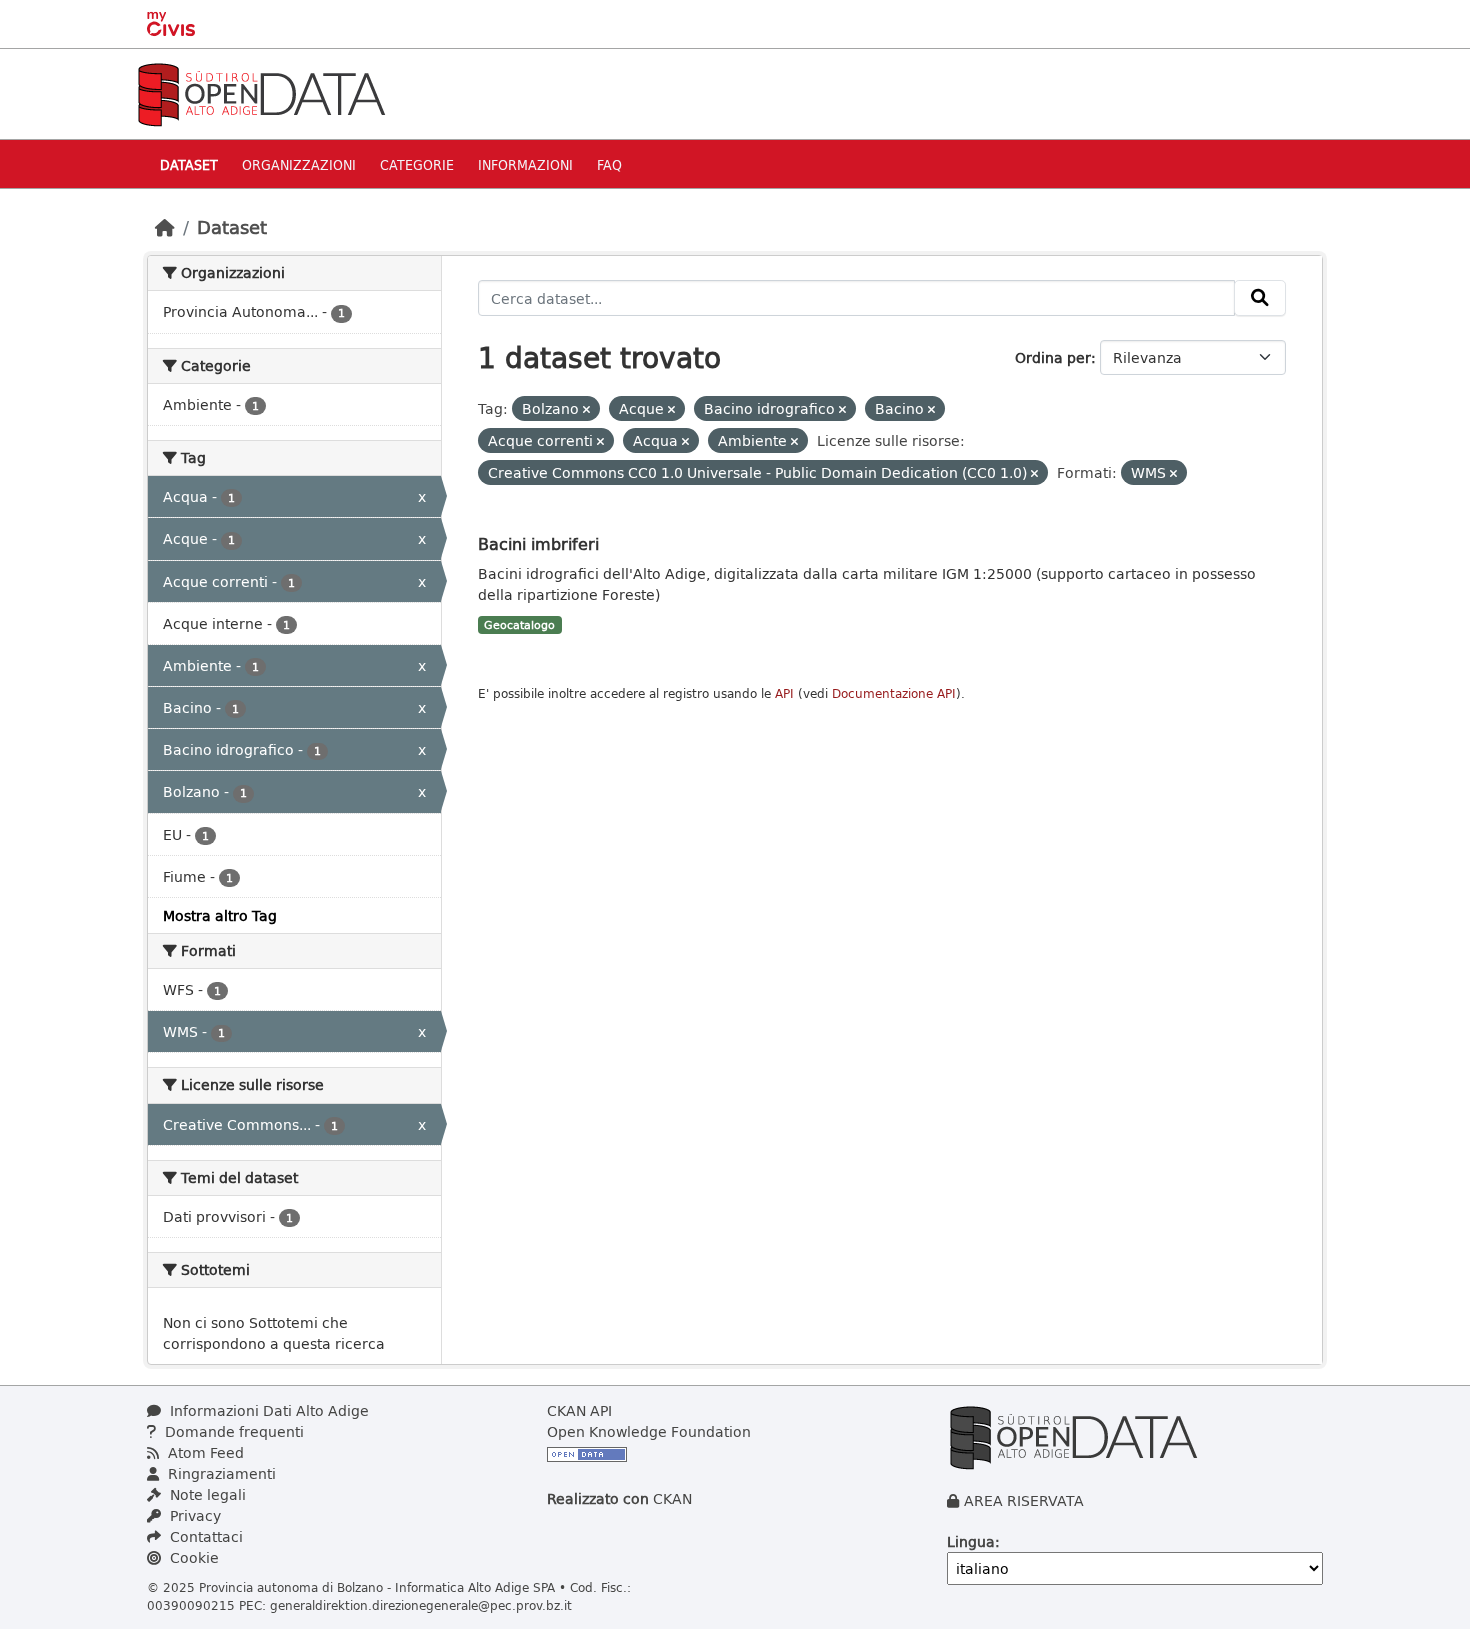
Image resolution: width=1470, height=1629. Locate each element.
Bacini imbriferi (538, 543)
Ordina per (1053, 357)
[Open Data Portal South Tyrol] (261, 92)
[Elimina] (586, 409)
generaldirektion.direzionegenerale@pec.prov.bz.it (421, 1605)
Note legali (206, 1494)
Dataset (189, 164)
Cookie (192, 1557)
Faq (609, 164)
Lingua (971, 1541)
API (784, 693)
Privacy (193, 1515)
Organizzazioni (299, 164)
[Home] (165, 227)
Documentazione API (894, 693)
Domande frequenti (232, 1431)
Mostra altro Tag (220, 915)
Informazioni (525, 164)
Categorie (417, 164)
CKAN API (579, 1410)
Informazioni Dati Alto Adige (267, 1410)
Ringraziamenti (220, 1473)
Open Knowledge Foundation (649, 1431)
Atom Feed (204, 1452)
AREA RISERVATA (1024, 1500)
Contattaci (204, 1536)
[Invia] (1260, 298)
